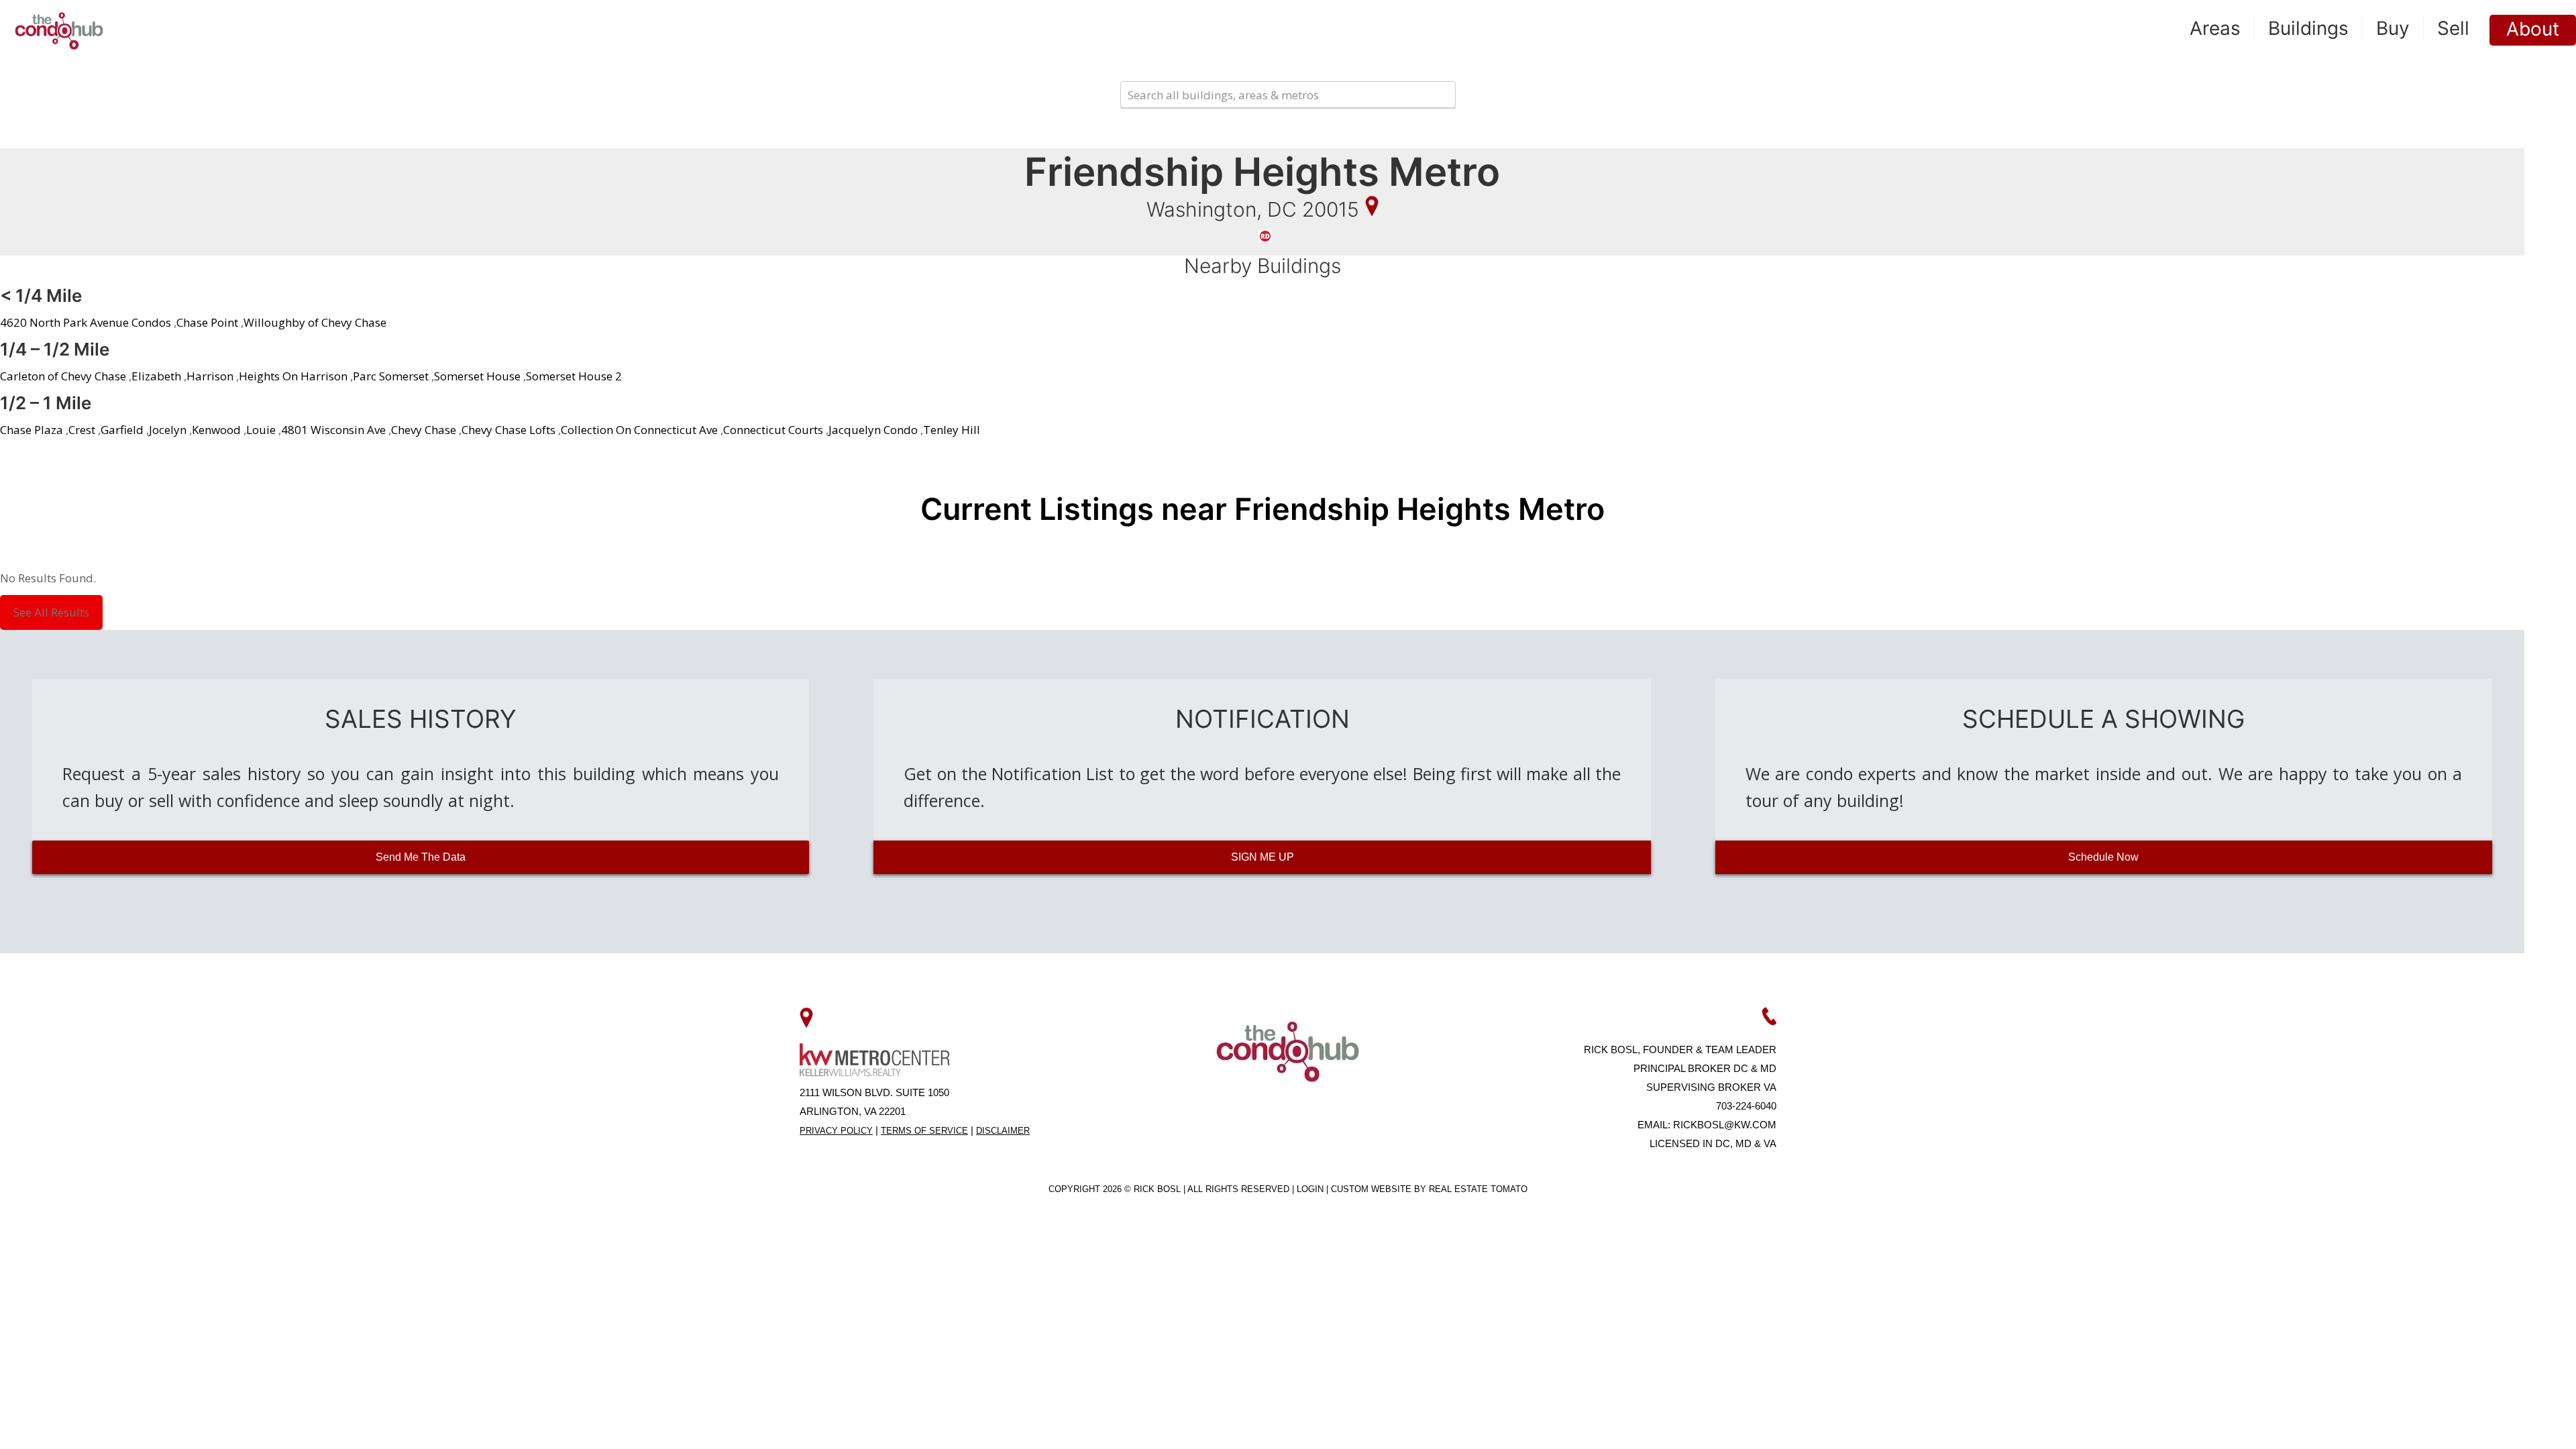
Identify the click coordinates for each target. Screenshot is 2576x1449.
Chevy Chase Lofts (508, 430)
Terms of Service (924, 1131)
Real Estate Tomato (1478, 1189)
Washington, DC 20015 (1253, 209)
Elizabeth (156, 376)
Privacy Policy (836, 1131)
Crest (82, 430)
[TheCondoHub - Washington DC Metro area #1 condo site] (59, 30)
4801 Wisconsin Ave (333, 430)
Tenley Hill (952, 430)
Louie (261, 430)
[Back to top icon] (2512, 1421)
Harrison (210, 376)
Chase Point (207, 322)
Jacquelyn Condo (873, 430)
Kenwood (216, 430)
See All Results (51, 612)
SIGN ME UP (1263, 857)
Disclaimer (1003, 1131)
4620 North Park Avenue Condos (86, 322)
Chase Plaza (32, 430)
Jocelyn (168, 430)
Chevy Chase (424, 430)
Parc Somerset (391, 376)
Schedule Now (2103, 857)
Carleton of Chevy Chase (63, 376)
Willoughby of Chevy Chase (315, 322)
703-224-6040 (1746, 1106)
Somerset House (477, 376)
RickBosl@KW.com (1725, 1125)
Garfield (122, 430)
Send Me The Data (421, 857)
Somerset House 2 (574, 376)
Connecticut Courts (773, 430)
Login (1311, 1189)
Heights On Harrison (293, 376)
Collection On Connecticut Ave (639, 430)
